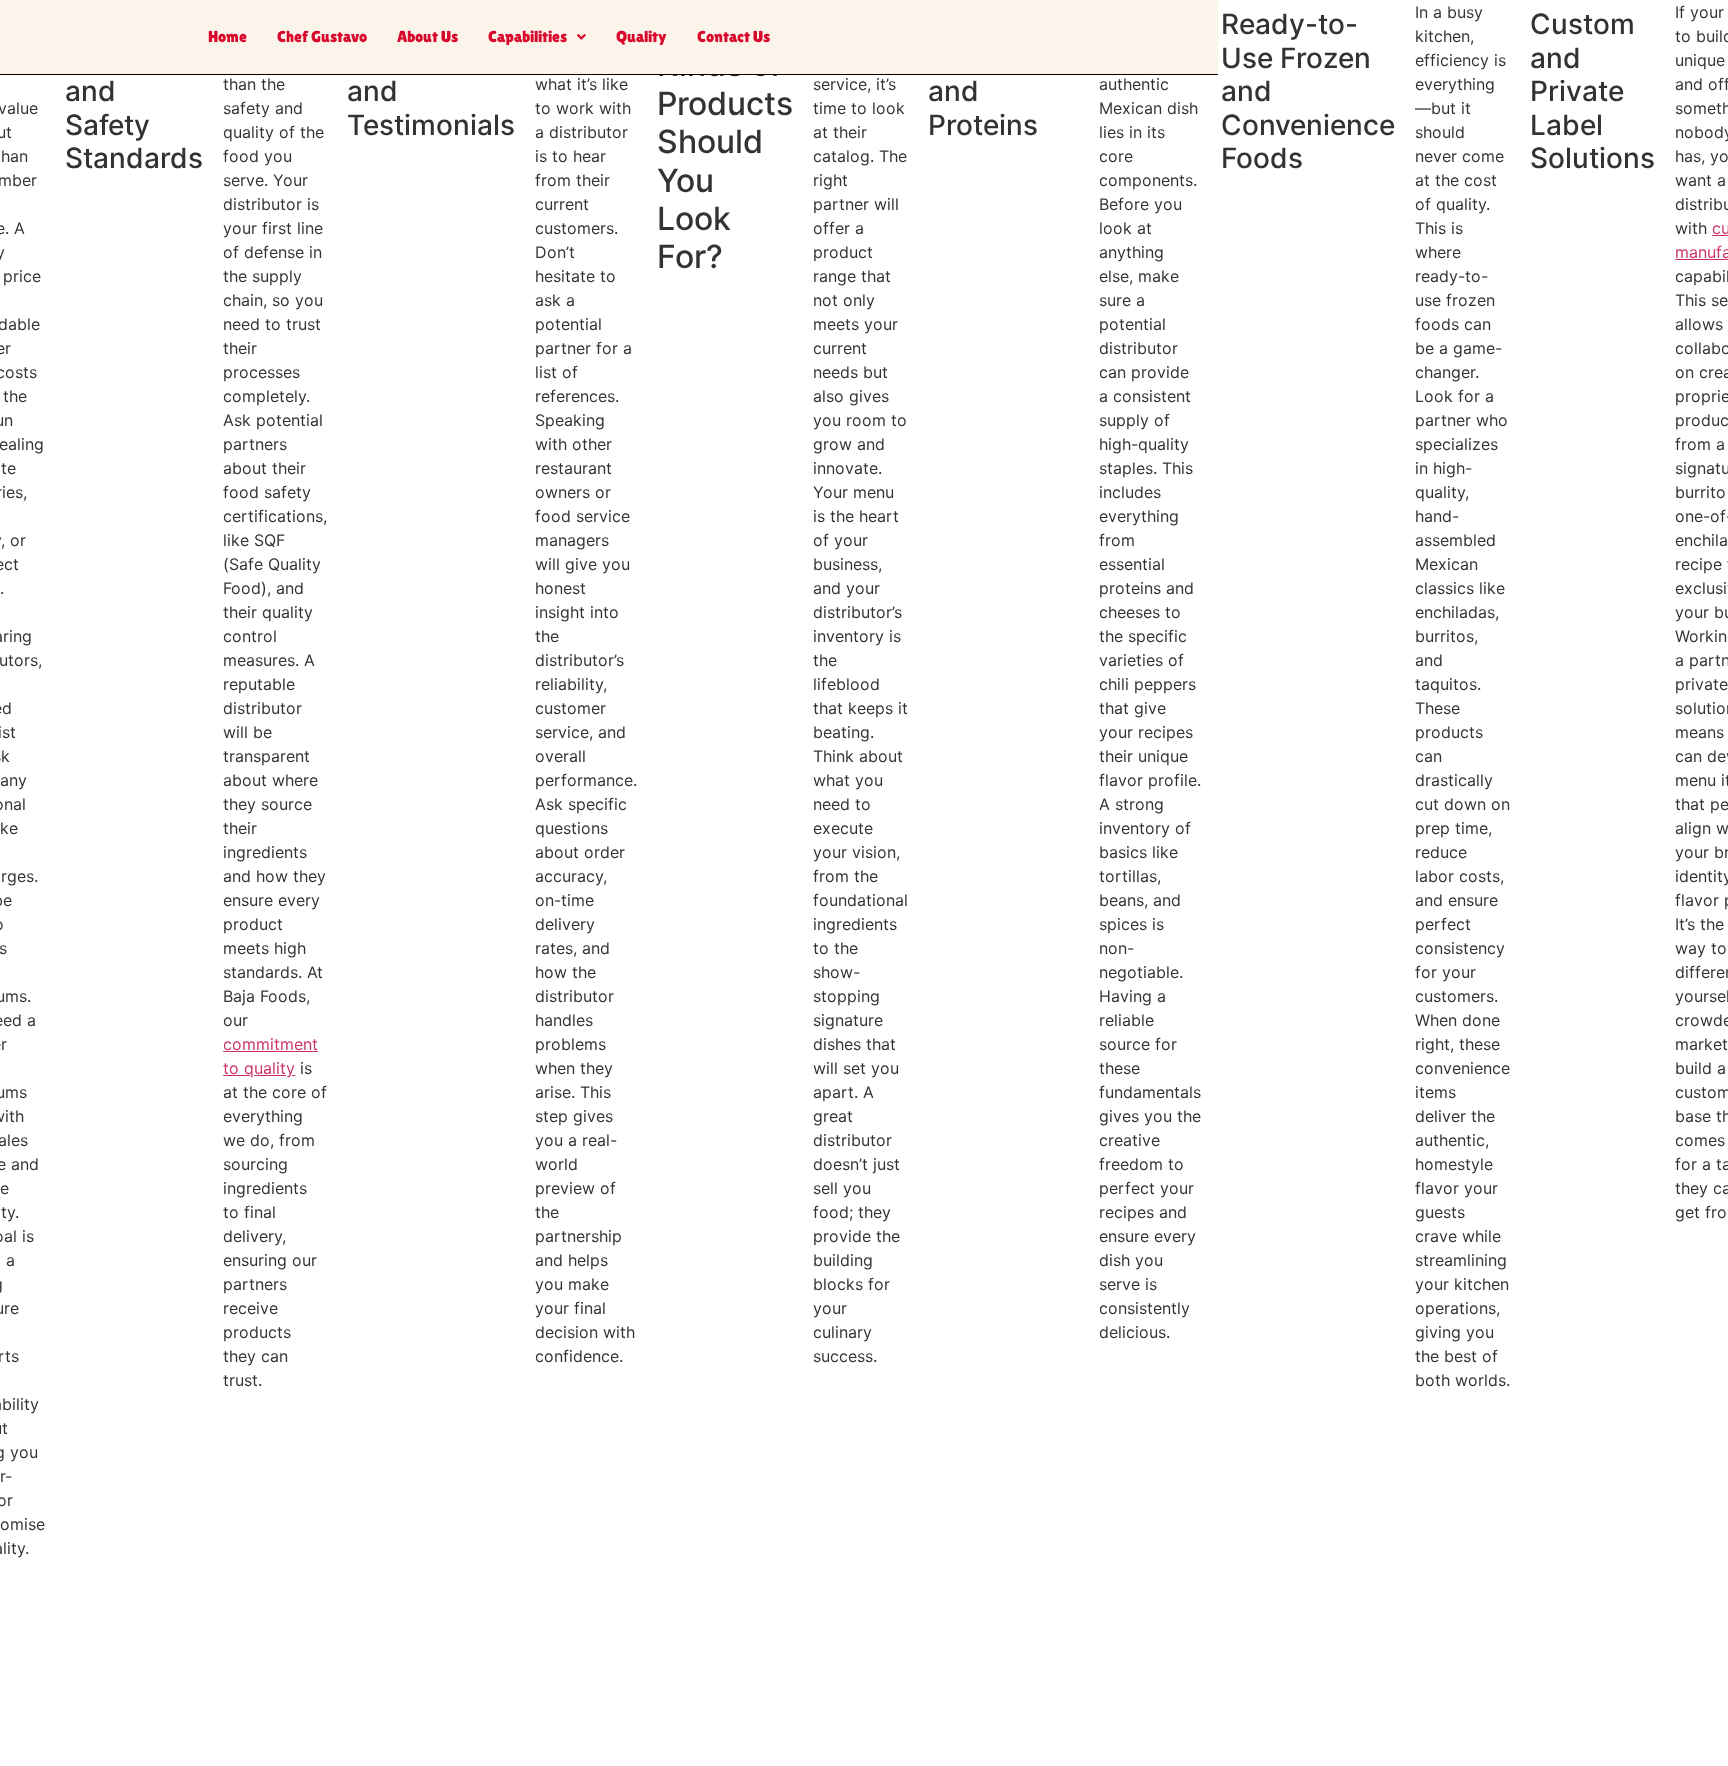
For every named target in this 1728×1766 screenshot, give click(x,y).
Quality (641, 36)
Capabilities (527, 36)
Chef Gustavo (322, 36)
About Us (427, 36)
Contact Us (733, 36)
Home (227, 36)
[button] (537, 37)
